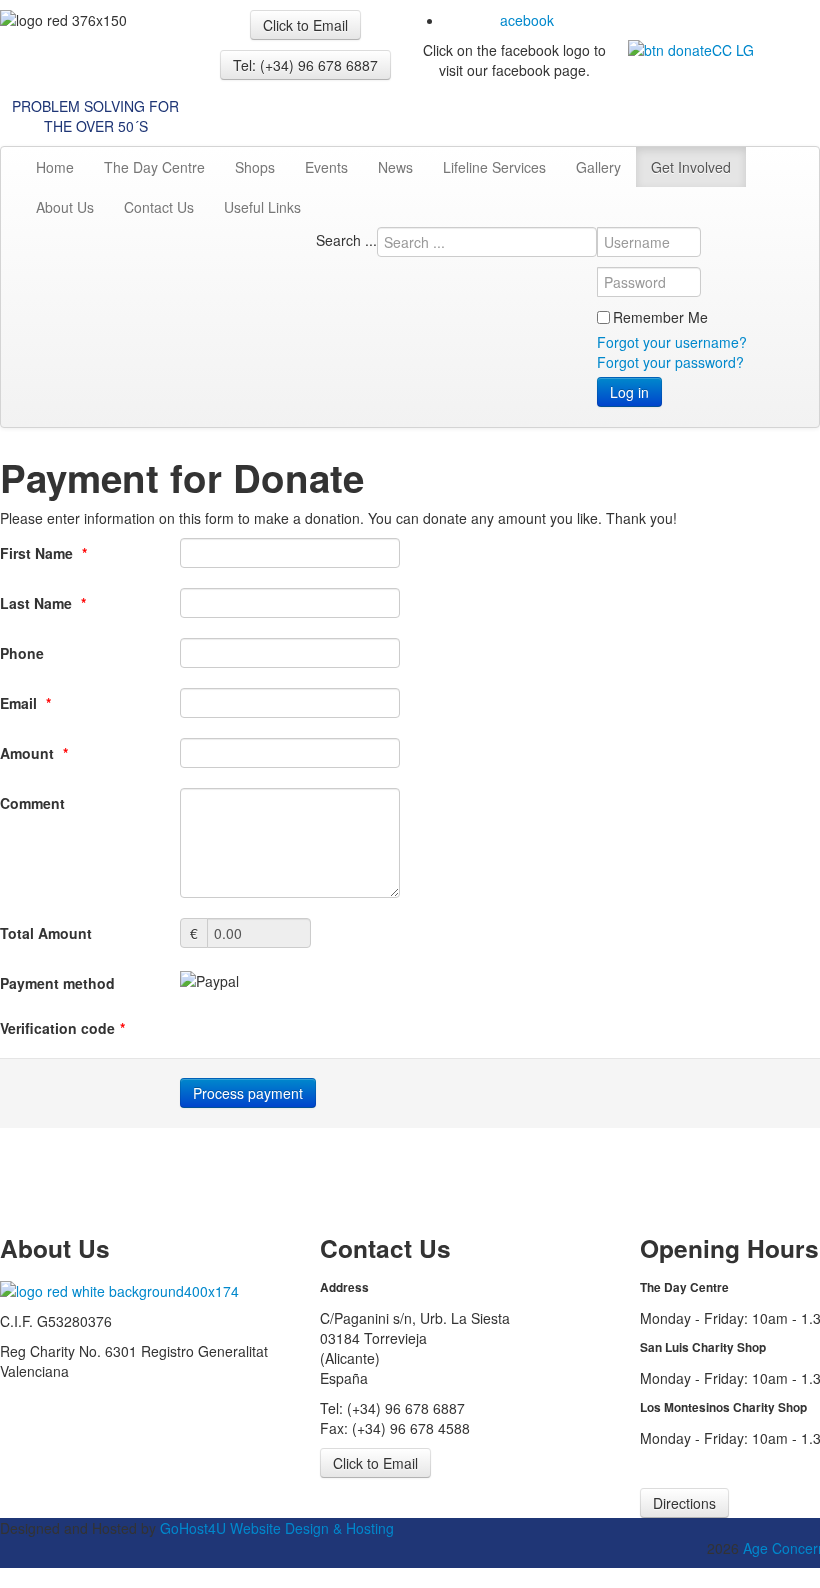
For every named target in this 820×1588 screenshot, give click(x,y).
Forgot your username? (672, 342)
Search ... (346, 240)
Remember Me (660, 317)
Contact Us (159, 207)
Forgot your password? (670, 362)
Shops (255, 167)
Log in (629, 392)
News (395, 167)
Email (25, 703)
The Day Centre (154, 167)
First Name (43, 553)
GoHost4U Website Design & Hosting (277, 1528)
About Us (65, 207)
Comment (32, 803)
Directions (684, 1503)
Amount (34, 753)
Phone (22, 653)
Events (326, 167)
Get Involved (691, 167)
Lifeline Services (494, 167)
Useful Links (262, 207)
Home (55, 167)
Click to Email (305, 25)
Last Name (43, 603)
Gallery (598, 167)
